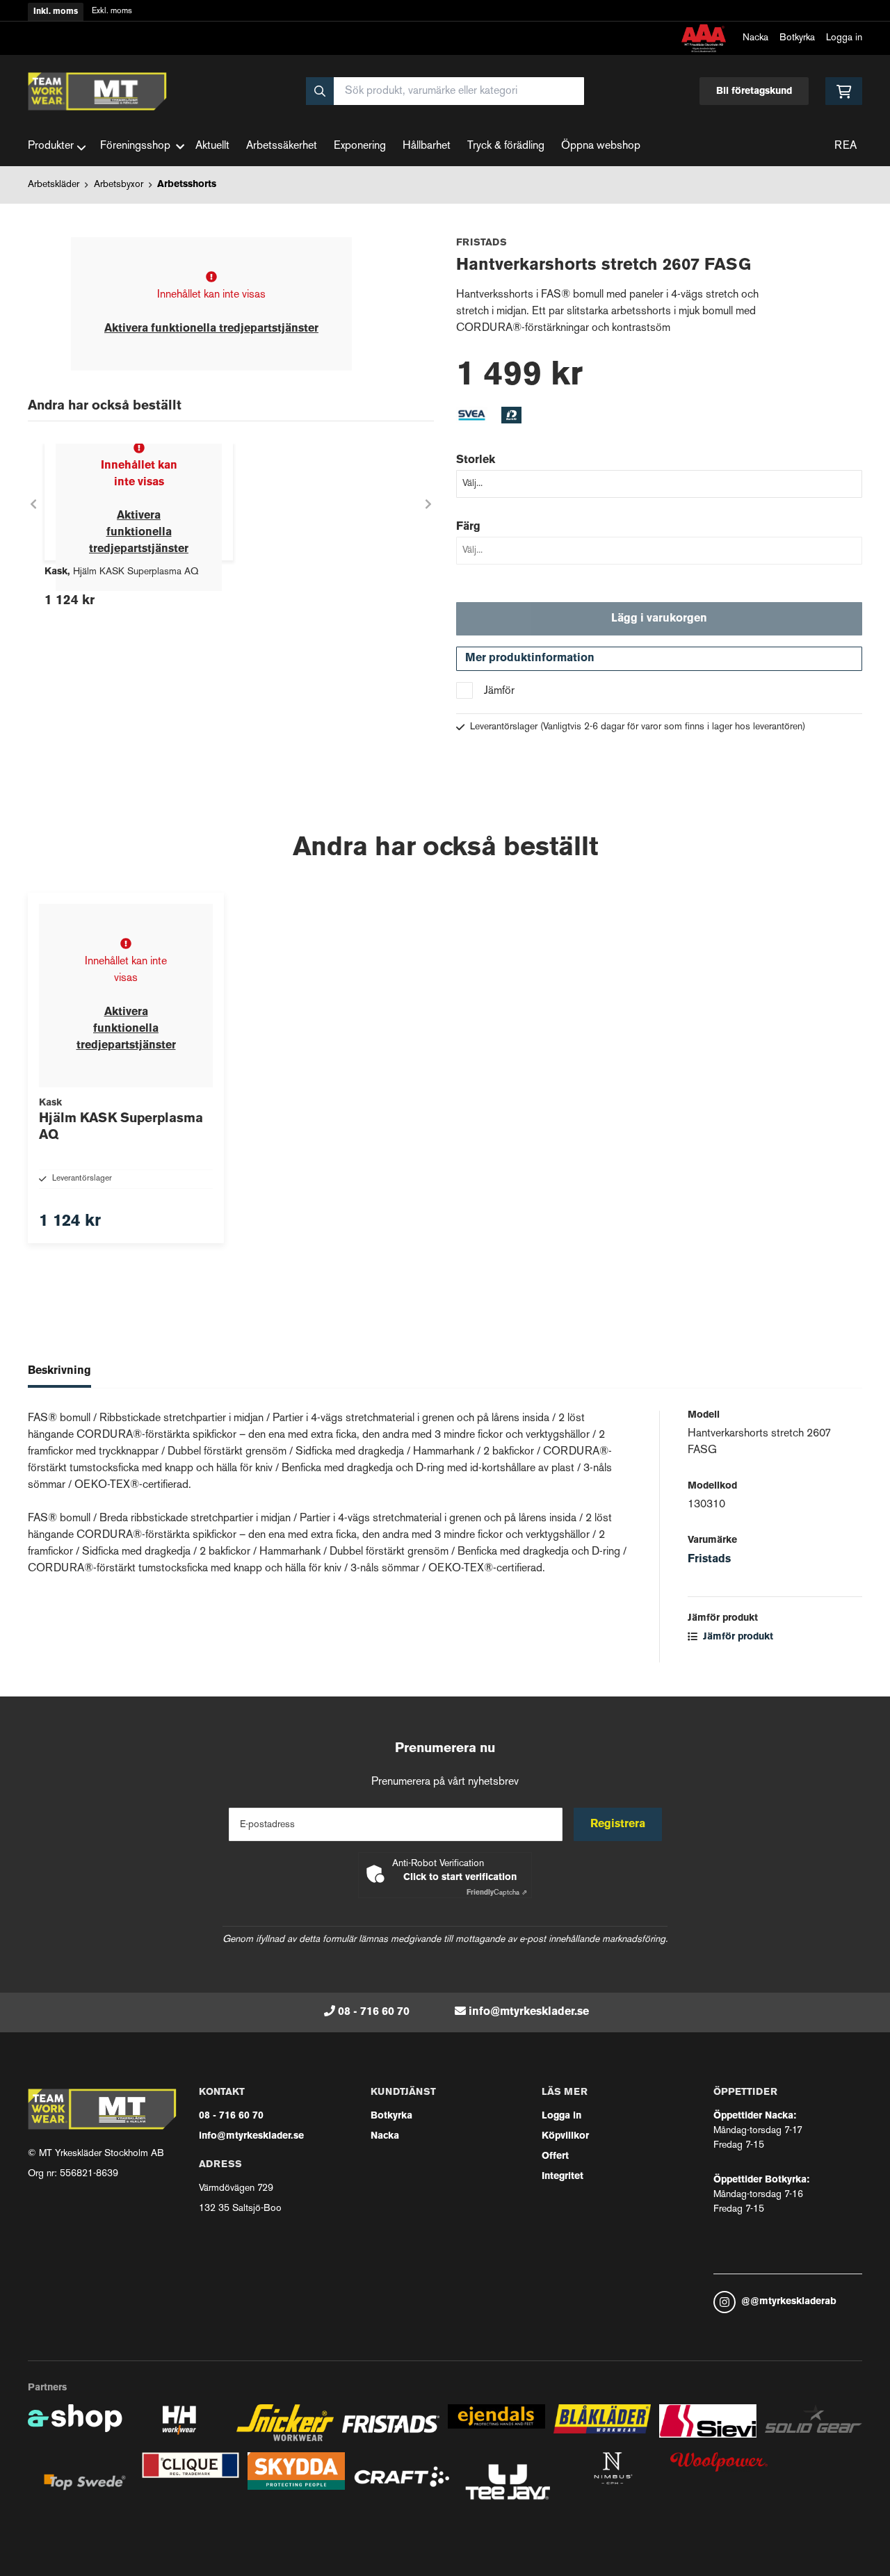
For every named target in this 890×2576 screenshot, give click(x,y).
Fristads (709, 1560)
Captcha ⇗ (497, 1893)
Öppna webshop (601, 146)
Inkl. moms (56, 12)
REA (845, 146)
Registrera (618, 1824)
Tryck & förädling (506, 146)
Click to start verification (460, 1878)
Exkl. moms (112, 11)
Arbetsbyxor (119, 185)
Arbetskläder (54, 185)
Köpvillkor (565, 2136)
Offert (555, 2156)
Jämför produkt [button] (737, 1637)
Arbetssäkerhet (282, 146)
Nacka (755, 38)
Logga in (844, 38)
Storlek (476, 460)
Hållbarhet (427, 146)
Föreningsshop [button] (135, 146)
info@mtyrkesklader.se (529, 2012)
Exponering (360, 146)
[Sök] (320, 91)
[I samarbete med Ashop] (75, 2428)
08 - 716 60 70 (374, 2012)
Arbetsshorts (187, 185)
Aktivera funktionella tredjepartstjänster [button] (211, 329)
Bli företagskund (754, 91)
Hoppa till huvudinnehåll (439, 18)
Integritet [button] (563, 2177)
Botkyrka (797, 38)
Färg (468, 527)
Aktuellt (212, 146)
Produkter (51, 146)
